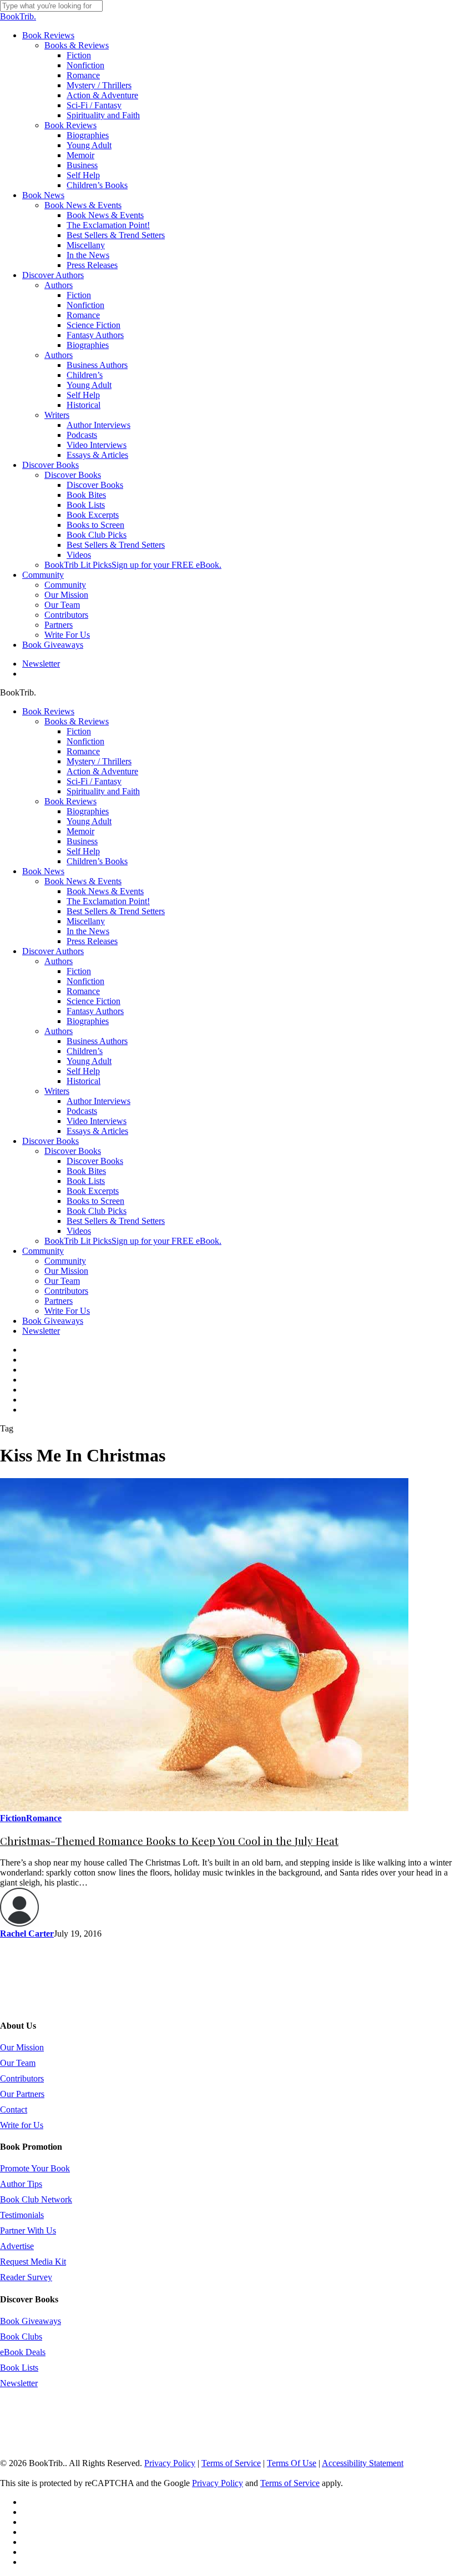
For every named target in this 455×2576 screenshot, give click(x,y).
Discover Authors (53, 951)
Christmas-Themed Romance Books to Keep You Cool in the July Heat (169, 1841)
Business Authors (97, 1041)
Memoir (80, 831)
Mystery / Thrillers (99, 761)
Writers (57, 1091)
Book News (43, 871)
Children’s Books (97, 861)
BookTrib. (18, 16)
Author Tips (21, 2184)
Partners (59, 1301)
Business (82, 841)
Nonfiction (85, 741)
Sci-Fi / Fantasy (94, 781)
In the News (88, 931)
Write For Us (67, 1311)
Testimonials (22, 2215)
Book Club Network (36, 2199)
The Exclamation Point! (108, 901)
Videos (79, 1231)
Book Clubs (21, 2336)
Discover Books (50, 1141)
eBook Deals (23, 2352)
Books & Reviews (77, 721)
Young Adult (89, 821)
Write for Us (22, 2125)
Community (43, 1251)
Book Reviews (48, 711)
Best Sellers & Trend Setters (116, 911)
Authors (59, 961)
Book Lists (86, 1181)
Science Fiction (93, 1001)
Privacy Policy (170, 2463)
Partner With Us (28, 2230)
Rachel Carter (27, 1934)
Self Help (83, 851)
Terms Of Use (292, 2463)
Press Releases (92, 941)
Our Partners (22, 2094)
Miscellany (86, 921)
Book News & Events (83, 881)
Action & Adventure (102, 771)
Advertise (17, 2246)
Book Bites (86, 1171)
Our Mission (66, 1271)
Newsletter (41, 1331)
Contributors (66, 1291)
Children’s (85, 1051)
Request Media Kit (33, 2262)
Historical (84, 1081)
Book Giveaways (53, 1321)
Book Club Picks (97, 1211)
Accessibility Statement (363, 2463)
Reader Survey (26, 2277)
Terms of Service (231, 2463)
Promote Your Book (35, 2168)
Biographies (88, 811)
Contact (14, 2109)
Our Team (62, 1281)
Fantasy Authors (95, 1011)
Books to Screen (95, 1201)
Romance (83, 751)
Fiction (79, 731)
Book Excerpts (93, 1191)
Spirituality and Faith (103, 791)
